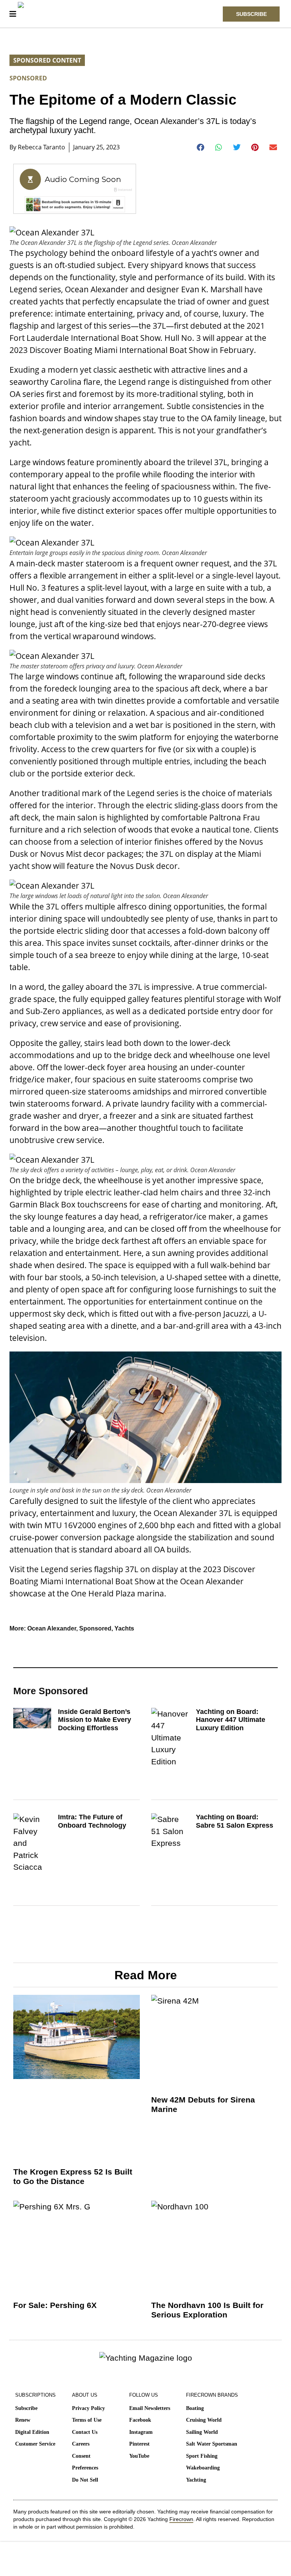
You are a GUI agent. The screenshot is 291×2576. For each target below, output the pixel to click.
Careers (81, 2444)
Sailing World (202, 2432)
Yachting (196, 2480)
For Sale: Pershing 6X (55, 2305)
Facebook (140, 2420)
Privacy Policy (88, 2408)
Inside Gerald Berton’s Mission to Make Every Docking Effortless (95, 1720)
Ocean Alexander (52, 1628)
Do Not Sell (85, 2480)
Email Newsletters (150, 2408)
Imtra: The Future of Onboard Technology (92, 1821)
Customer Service (35, 2444)
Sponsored (28, 78)
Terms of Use (87, 2420)
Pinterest (139, 2444)
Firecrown (181, 2519)
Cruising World (204, 2420)
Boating (195, 2408)
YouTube (139, 2456)
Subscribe (26, 2408)
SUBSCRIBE (251, 14)
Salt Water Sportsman (212, 2444)
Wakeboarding (203, 2468)
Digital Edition (32, 2432)
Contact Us (85, 2432)
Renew (23, 2420)
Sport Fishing (202, 2456)
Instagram (141, 2432)
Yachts (124, 1628)
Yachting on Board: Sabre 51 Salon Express (235, 1821)
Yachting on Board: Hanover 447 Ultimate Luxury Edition (231, 1720)
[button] (201, 147)
